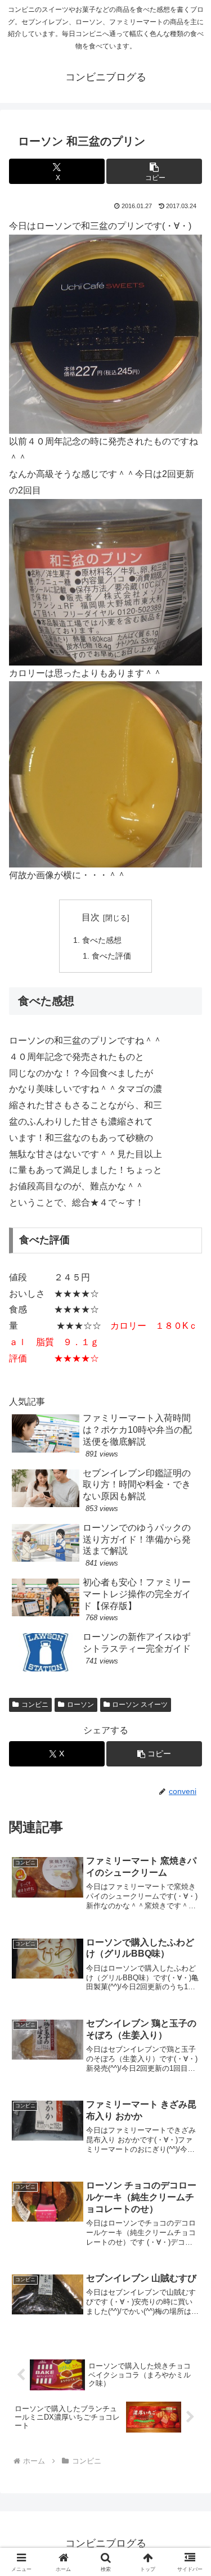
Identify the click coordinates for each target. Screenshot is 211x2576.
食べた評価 (111, 956)
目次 (91, 917)
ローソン (80, 1705)
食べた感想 (102, 940)
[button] (154, 171)
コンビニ (35, 1705)
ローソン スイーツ (140, 1705)
